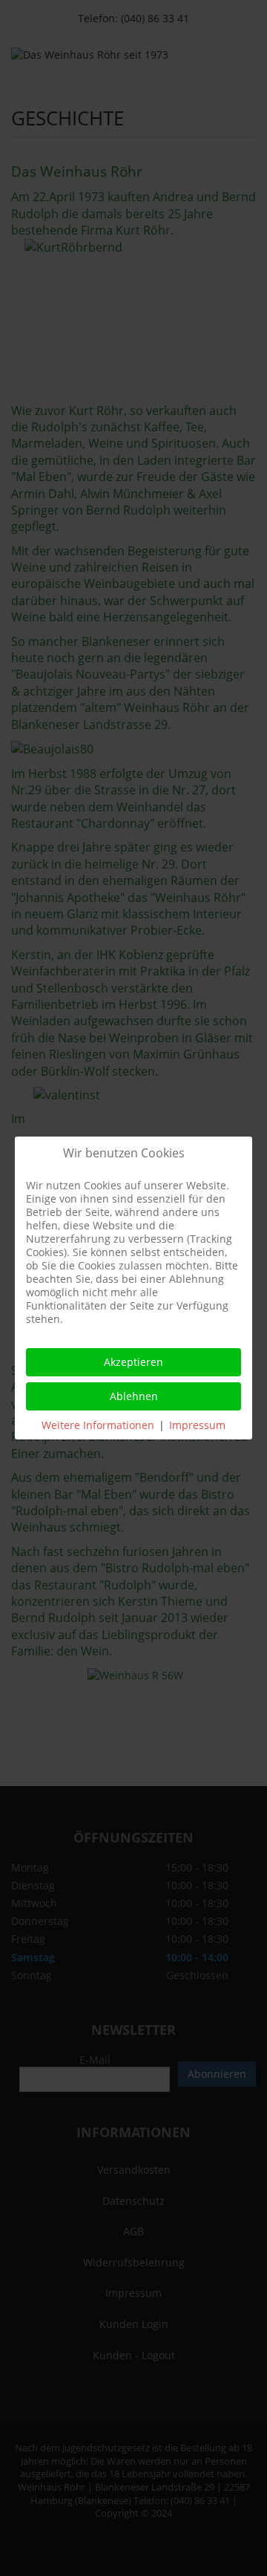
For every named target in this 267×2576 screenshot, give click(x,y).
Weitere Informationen (98, 1425)
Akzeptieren (133, 1362)
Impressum (197, 1425)
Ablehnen (134, 1396)
